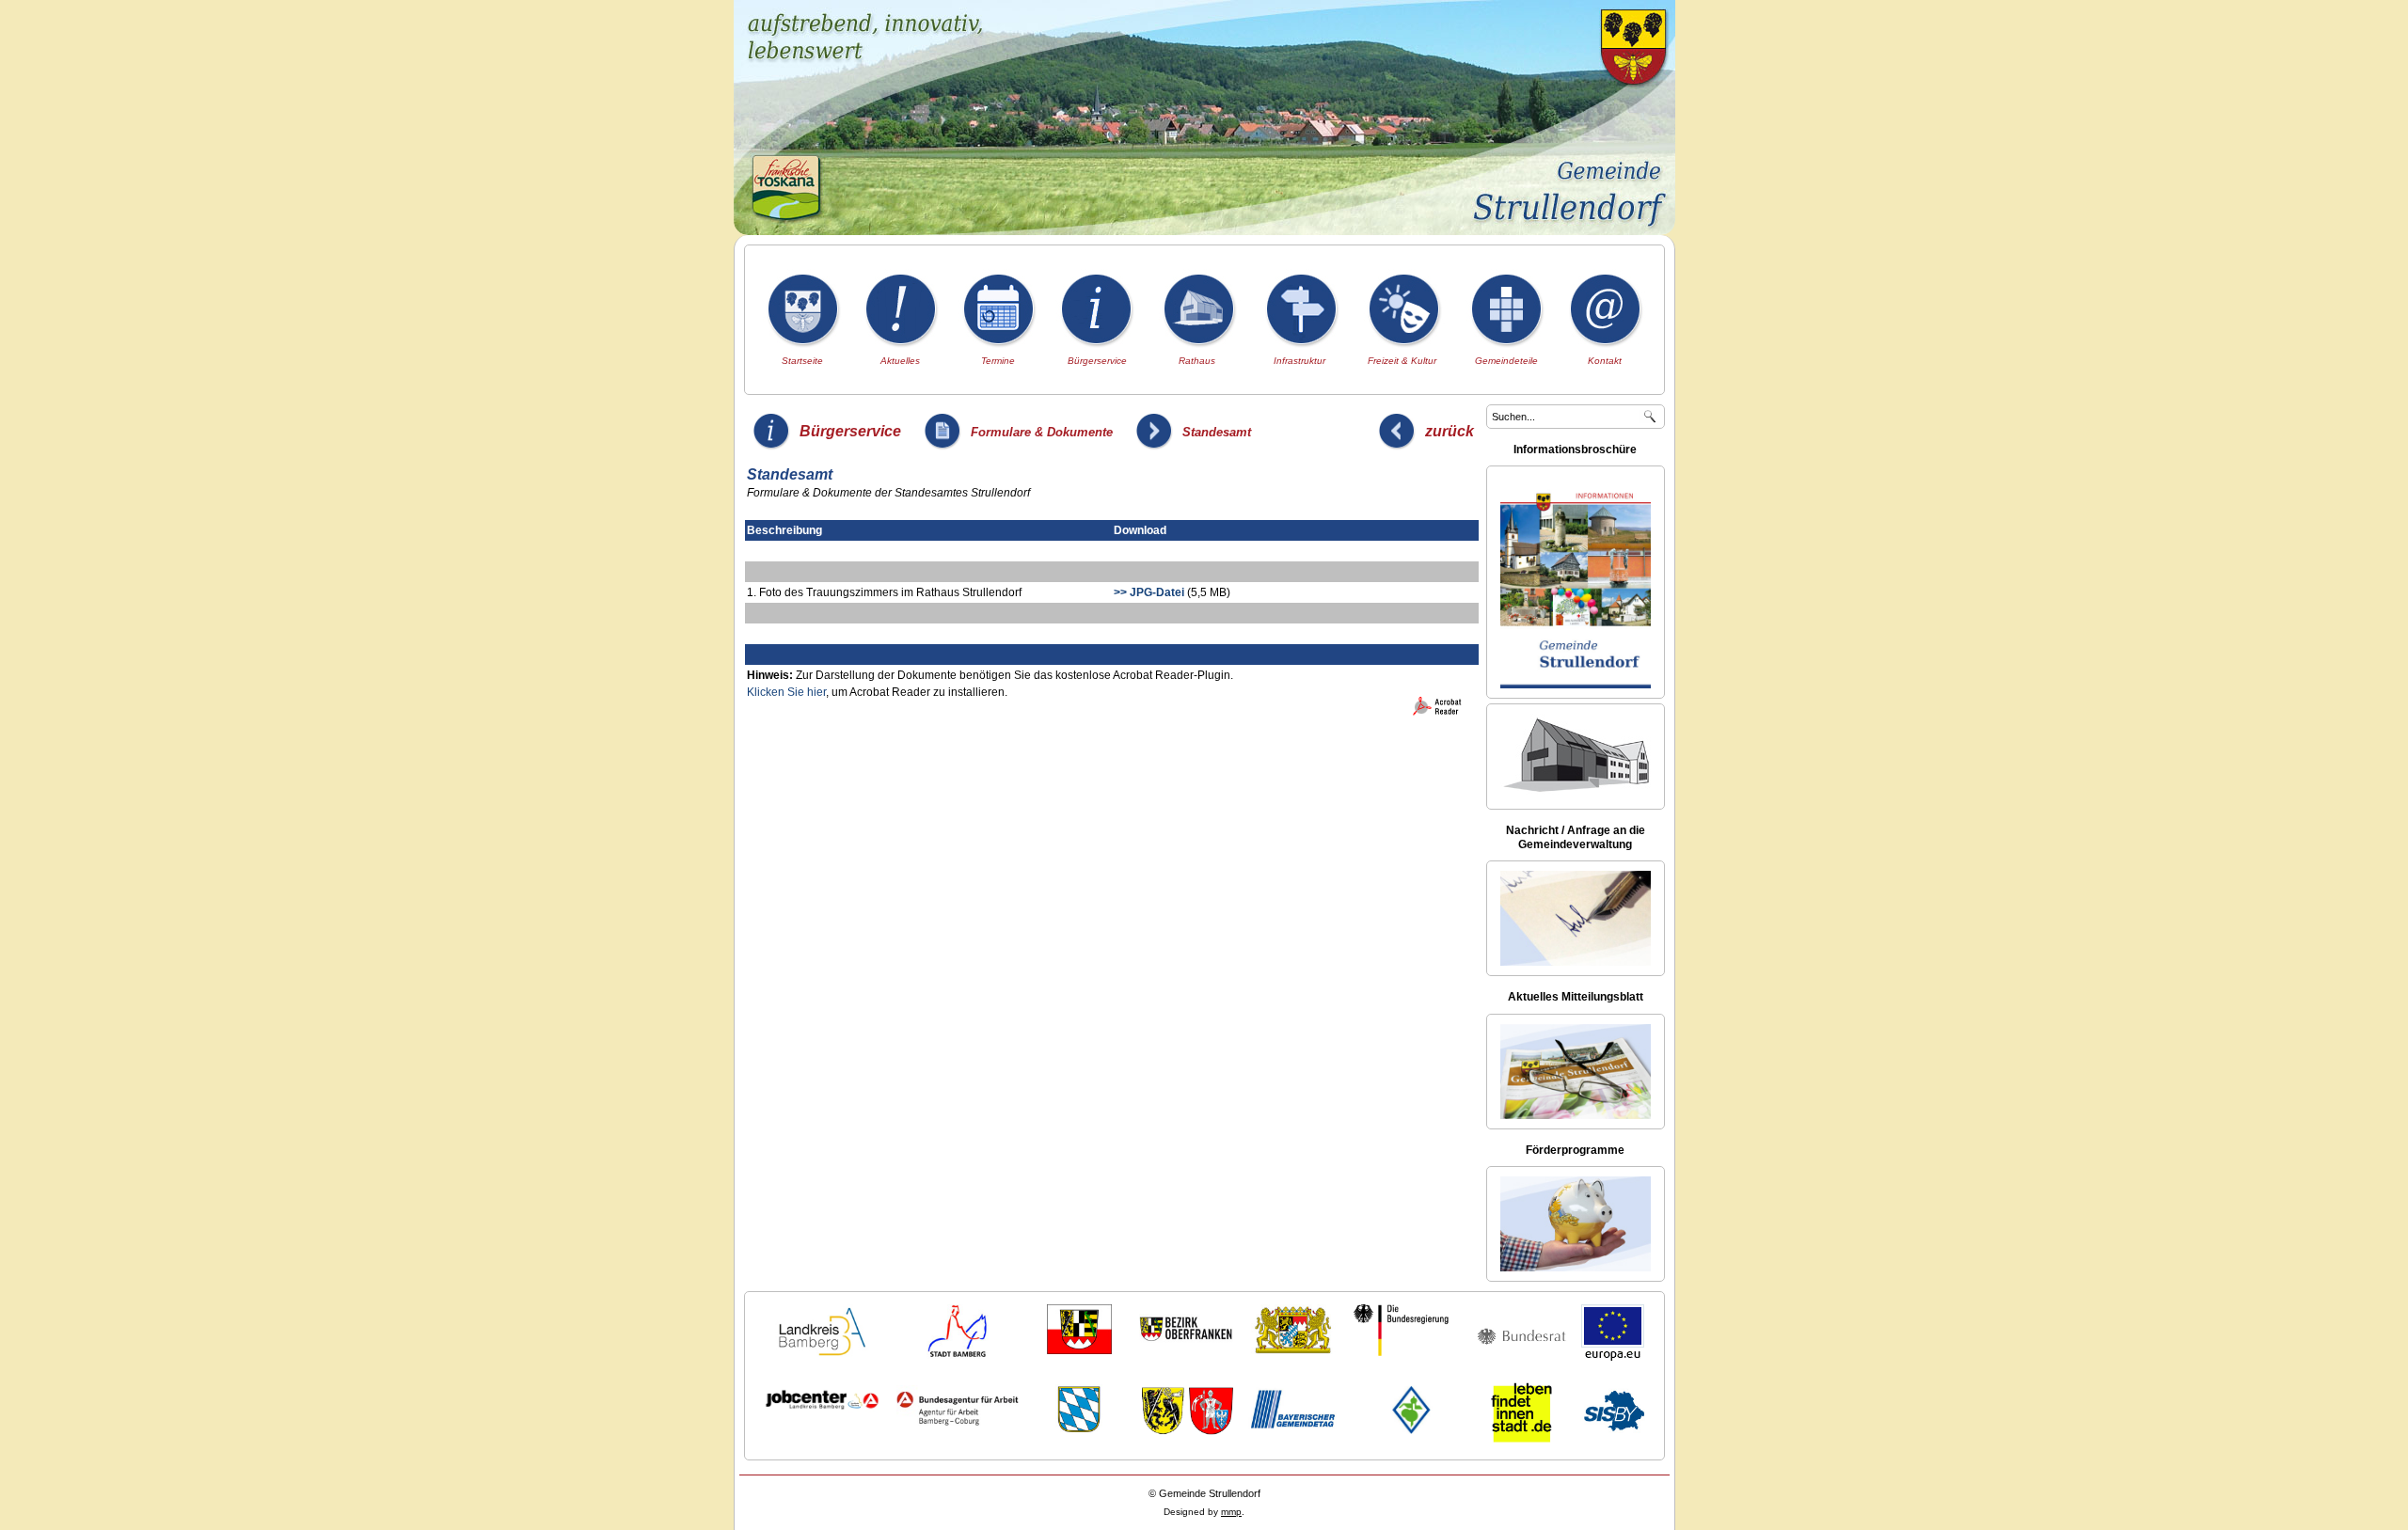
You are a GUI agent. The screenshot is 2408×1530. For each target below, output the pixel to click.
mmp (1231, 1512)
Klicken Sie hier (786, 692)
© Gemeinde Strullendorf (1204, 1493)
